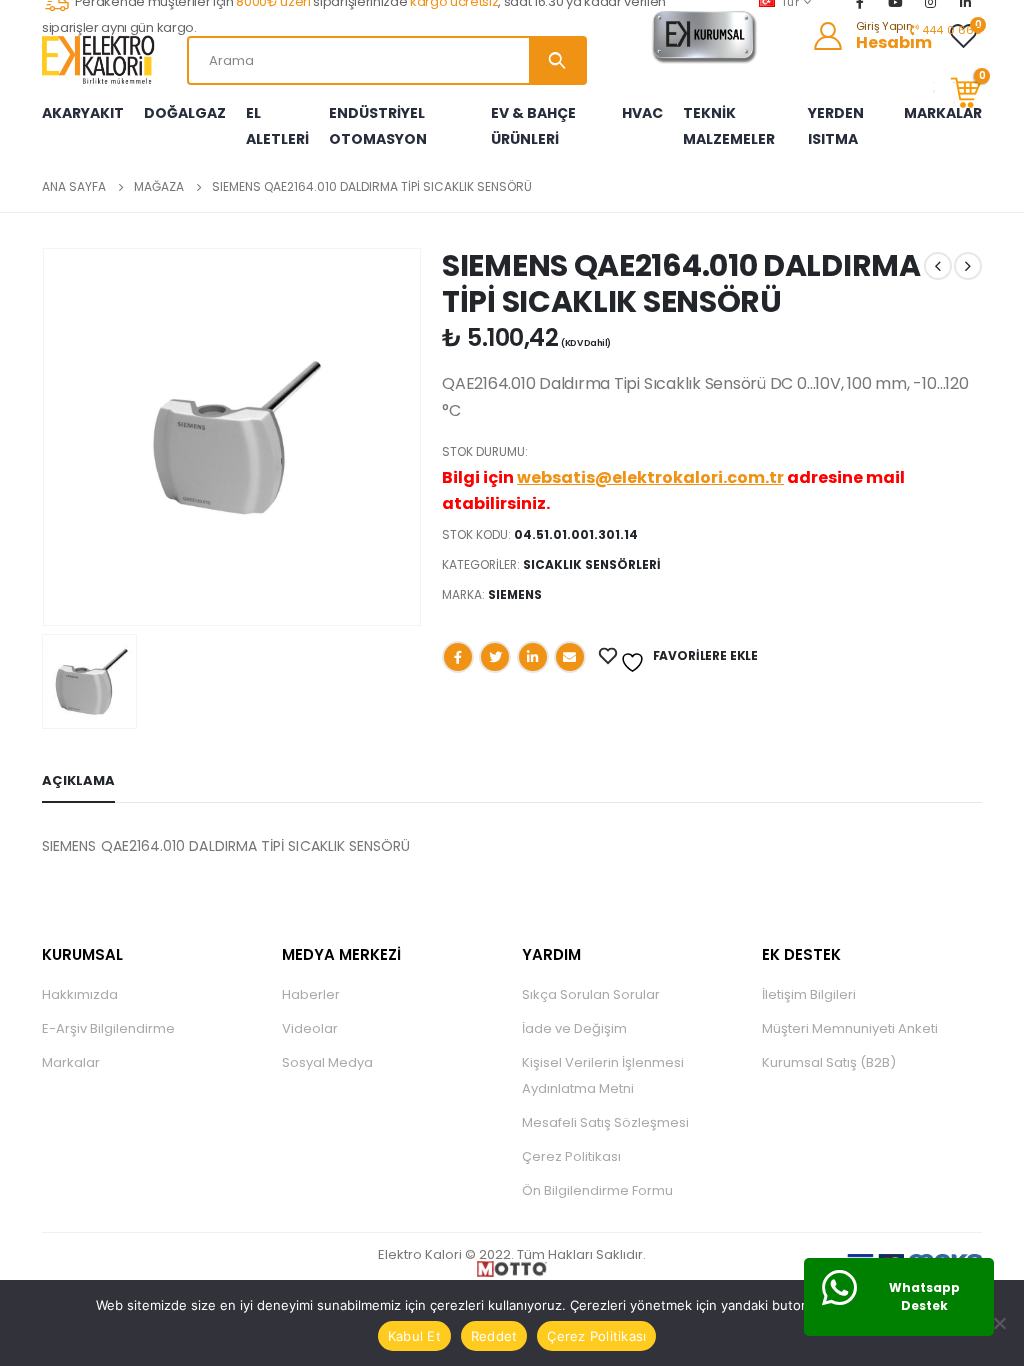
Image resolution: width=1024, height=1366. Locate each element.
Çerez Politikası (571, 1156)
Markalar (71, 1062)
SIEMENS (515, 594)
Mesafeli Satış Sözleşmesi (605, 1122)
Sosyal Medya (327, 1062)
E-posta (570, 657)
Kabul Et (414, 1336)
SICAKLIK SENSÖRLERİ (592, 564)
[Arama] (557, 60)
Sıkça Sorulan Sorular (591, 994)
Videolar (310, 1028)
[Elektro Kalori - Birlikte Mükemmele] (102, 60)
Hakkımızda (80, 994)
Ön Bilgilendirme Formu (597, 1190)
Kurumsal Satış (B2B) (829, 1062)
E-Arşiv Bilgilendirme (108, 1028)
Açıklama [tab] (78, 780)
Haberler (311, 994)
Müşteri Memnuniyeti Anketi (850, 1028)
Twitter (495, 657)
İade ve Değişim (574, 1028)
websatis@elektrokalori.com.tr (650, 477)
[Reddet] (999, 1323)
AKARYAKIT (83, 113)
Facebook (458, 657)
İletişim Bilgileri (809, 994)
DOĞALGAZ (185, 113)
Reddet (494, 1336)
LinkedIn (533, 657)
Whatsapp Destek (924, 1296)
